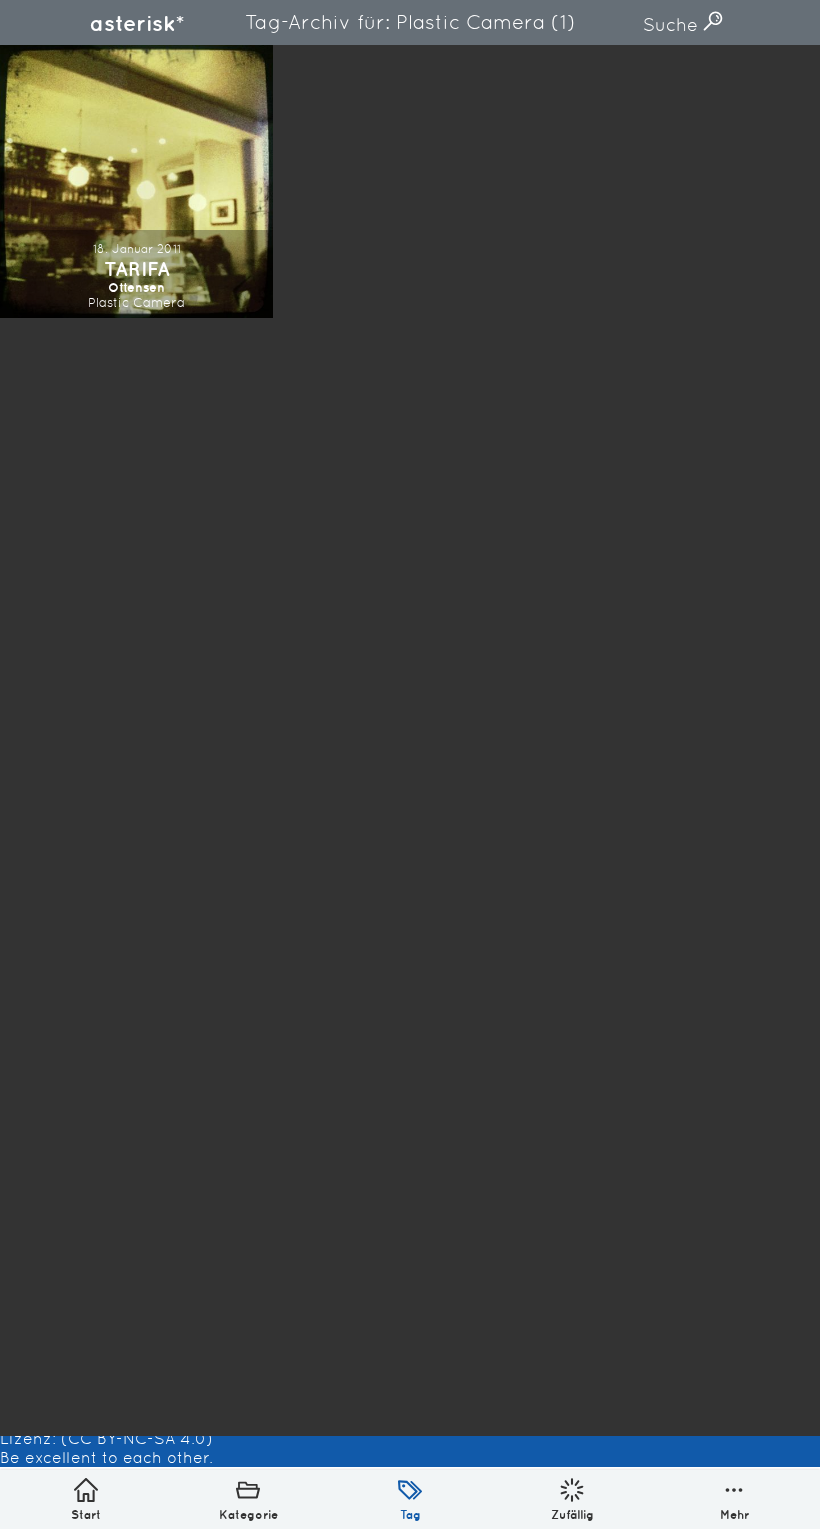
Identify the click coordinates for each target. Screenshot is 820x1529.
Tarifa (137, 268)
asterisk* (137, 23)
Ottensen (136, 287)
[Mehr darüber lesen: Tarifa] (136, 181)
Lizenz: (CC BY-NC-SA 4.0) (106, 1438)
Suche (673, 24)
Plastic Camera (136, 302)
